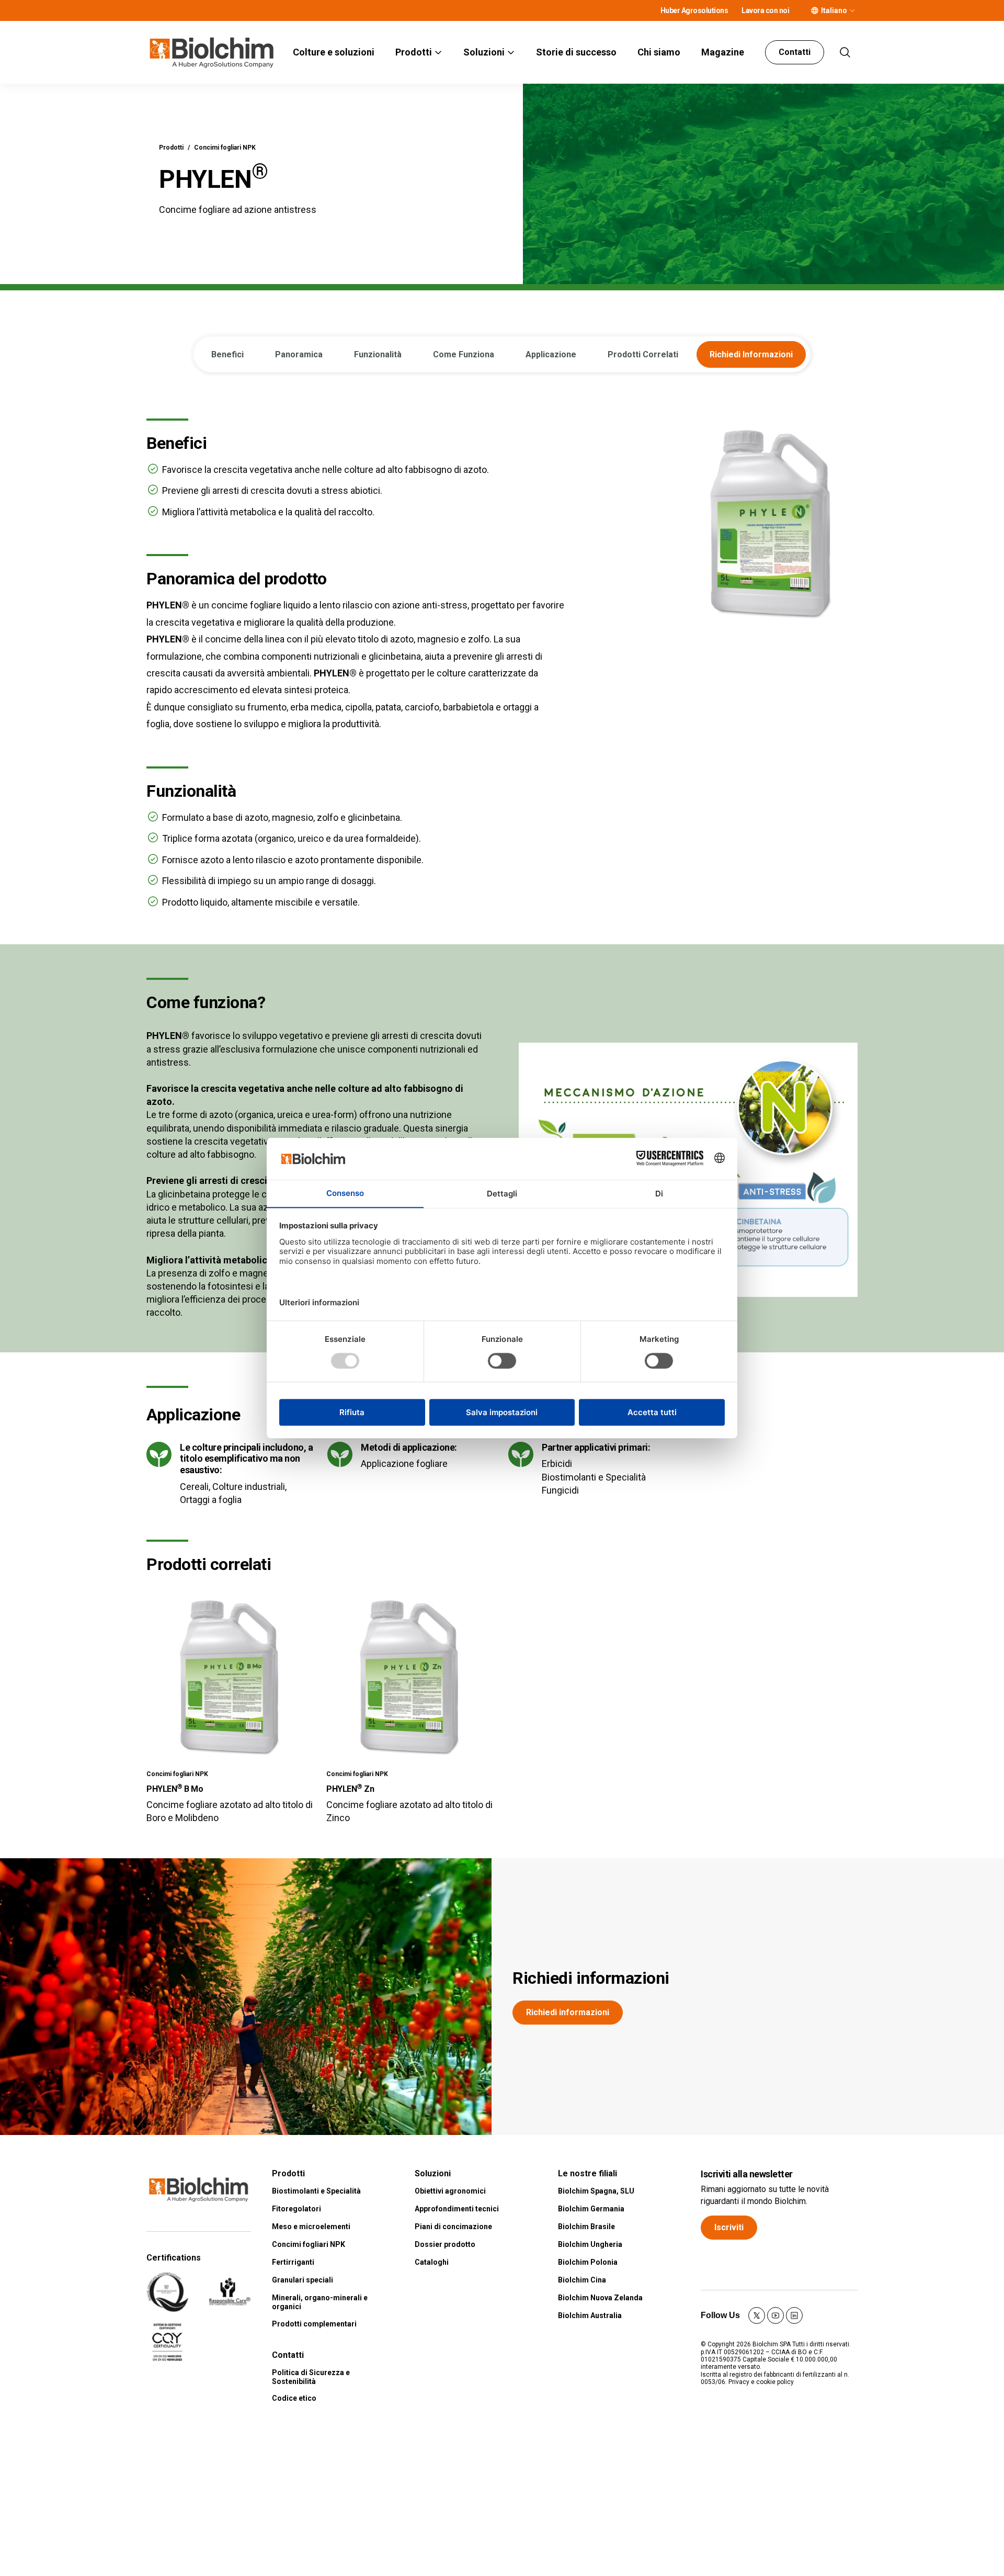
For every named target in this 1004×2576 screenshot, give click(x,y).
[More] (852, 10)
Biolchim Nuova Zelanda (600, 2298)
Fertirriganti (293, 2262)
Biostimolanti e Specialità (316, 2191)
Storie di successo (576, 52)
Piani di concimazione (453, 2227)
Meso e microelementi (311, 2227)
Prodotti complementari (314, 2324)
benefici (227, 354)
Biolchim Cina (582, 2280)
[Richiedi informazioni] (246, 1997)
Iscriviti (729, 2227)
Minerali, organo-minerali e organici (320, 2302)
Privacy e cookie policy (761, 2382)
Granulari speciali (303, 2280)
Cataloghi (432, 2262)
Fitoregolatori (296, 2209)
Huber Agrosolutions (694, 10)
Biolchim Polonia (588, 2262)
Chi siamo (659, 52)
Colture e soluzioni (334, 52)
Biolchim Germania (591, 2209)
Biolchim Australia (590, 2315)
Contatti (795, 52)
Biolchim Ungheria (590, 2244)
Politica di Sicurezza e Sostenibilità (311, 2377)
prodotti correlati (643, 354)
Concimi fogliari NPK (225, 148)
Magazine (723, 52)
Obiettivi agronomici (450, 2191)
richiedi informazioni (751, 354)
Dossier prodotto (445, 2244)
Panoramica (299, 354)
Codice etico (294, 2398)
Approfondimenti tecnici (457, 2209)
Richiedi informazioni (591, 1978)
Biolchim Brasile (586, 2227)
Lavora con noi (765, 10)
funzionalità (378, 354)
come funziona (464, 354)
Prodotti (414, 52)
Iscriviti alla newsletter (747, 2174)
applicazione (551, 354)
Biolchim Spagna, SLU (596, 2191)
